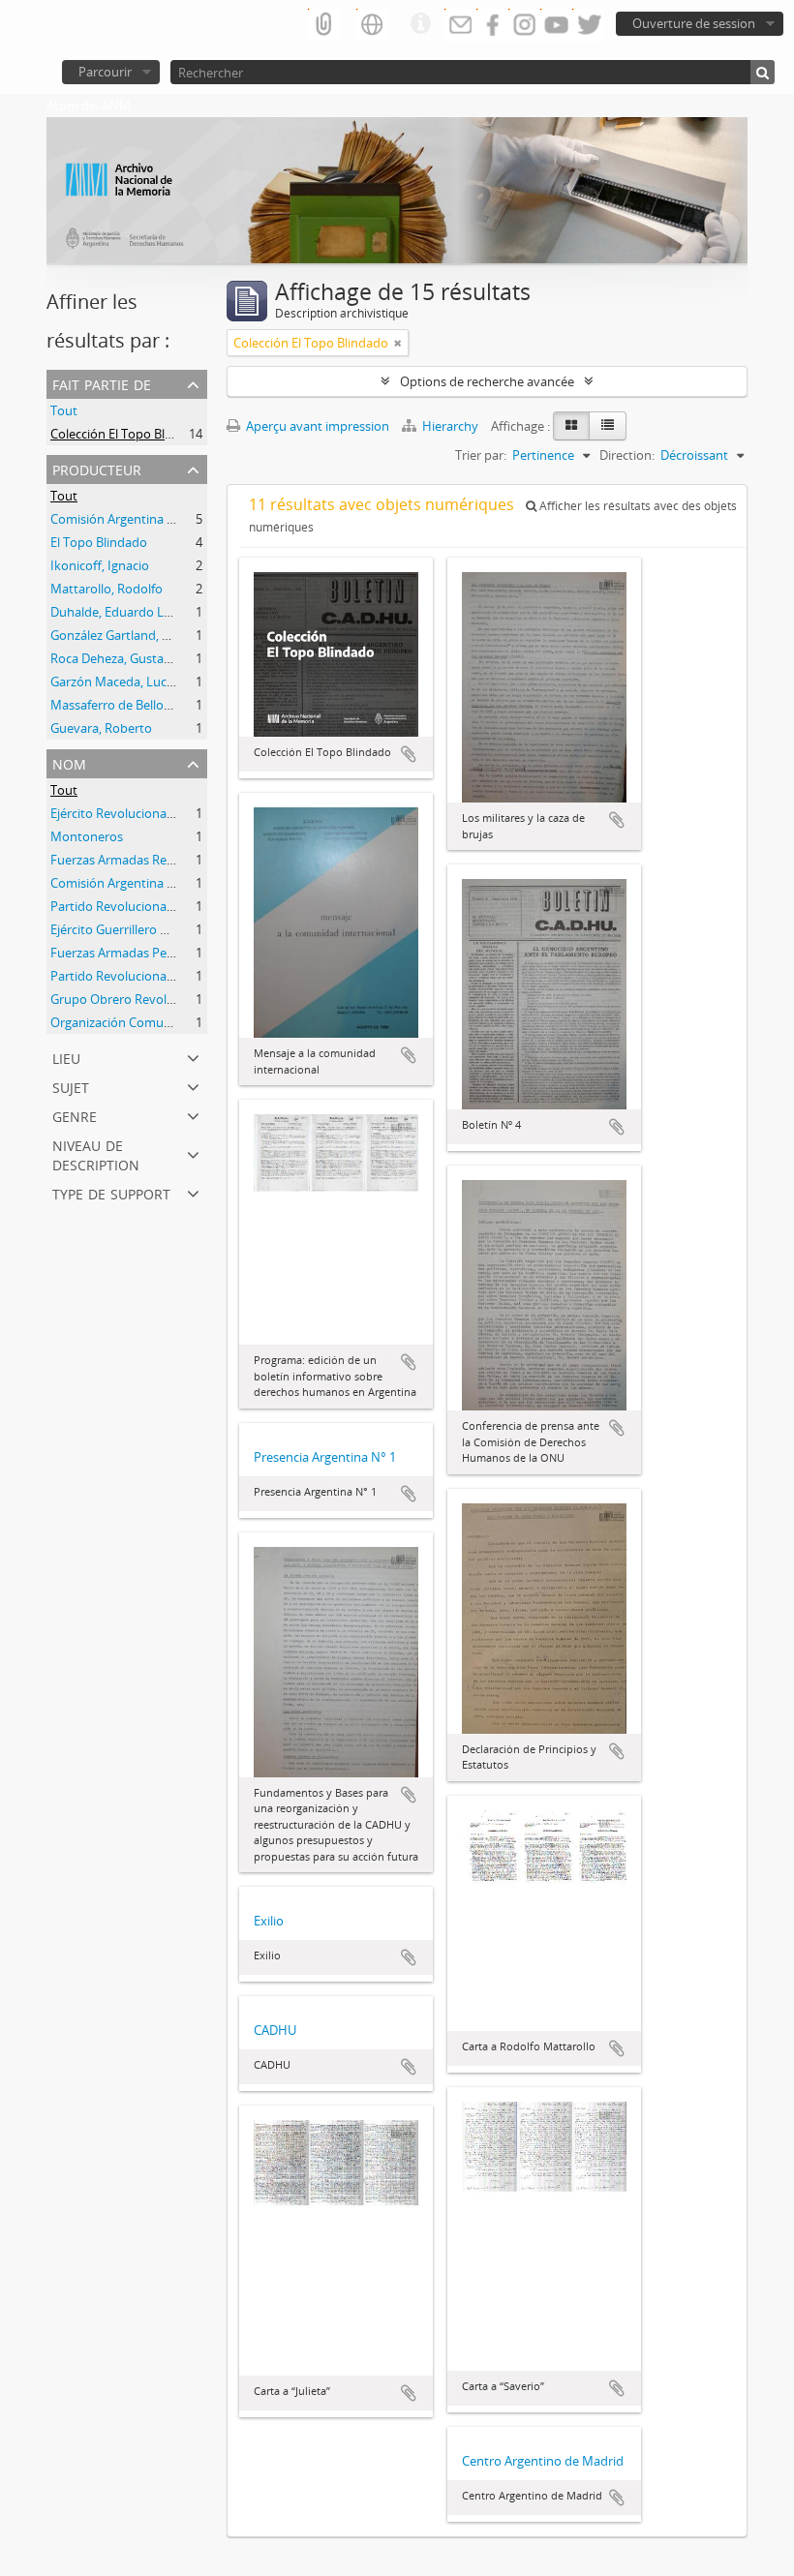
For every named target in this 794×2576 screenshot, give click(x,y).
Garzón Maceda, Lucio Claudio (137, 682)
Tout (64, 410)
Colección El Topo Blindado (128, 434)
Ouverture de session (694, 23)
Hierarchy (450, 426)
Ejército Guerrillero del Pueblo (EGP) (153, 929)
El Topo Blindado (99, 542)
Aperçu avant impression (316, 426)
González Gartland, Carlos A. (131, 635)
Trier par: (481, 455)
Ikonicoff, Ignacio (100, 565)
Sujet (71, 1086)
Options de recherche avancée (487, 381)
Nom (69, 762)
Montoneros (87, 836)
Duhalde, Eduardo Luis (115, 612)
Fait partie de (102, 383)
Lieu (66, 1057)
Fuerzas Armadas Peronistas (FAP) (148, 953)
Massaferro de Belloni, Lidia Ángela (150, 705)
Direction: (627, 455)
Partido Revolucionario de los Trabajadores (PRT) (190, 906)
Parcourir (105, 72)
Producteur (97, 468)
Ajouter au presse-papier (409, 754)
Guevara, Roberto (101, 728)
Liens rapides (420, 24)
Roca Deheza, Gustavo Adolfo (135, 658)
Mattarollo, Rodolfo (107, 589)
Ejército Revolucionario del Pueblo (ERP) (165, 813)
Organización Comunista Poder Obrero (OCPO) (185, 1022)
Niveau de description (96, 1153)
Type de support (111, 1192)
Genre (75, 1115)
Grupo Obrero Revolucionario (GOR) (154, 999)
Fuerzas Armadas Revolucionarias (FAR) (163, 860)
